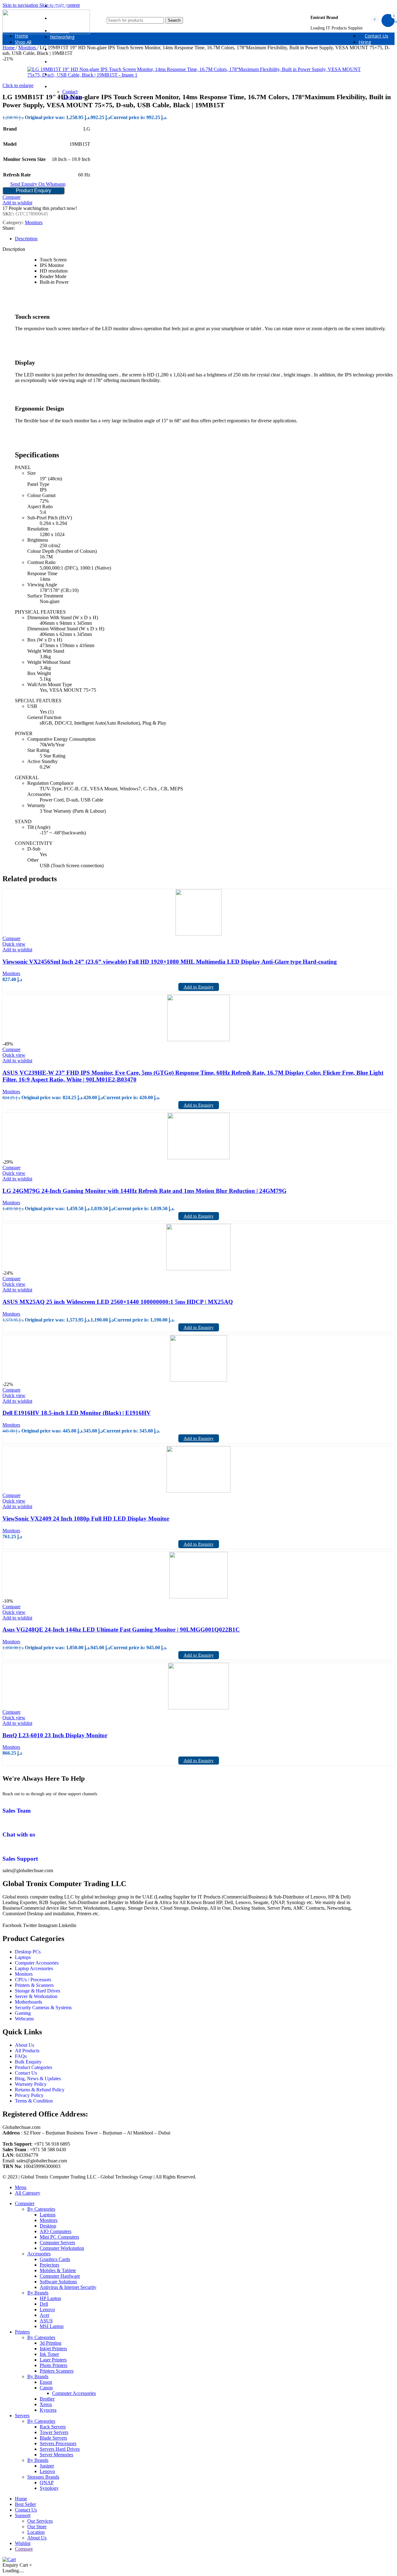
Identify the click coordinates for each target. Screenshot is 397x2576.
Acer (45, 2315)
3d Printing (51, 2343)
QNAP (47, 2483)
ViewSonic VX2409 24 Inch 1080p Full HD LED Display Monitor (86, 1519)
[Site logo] (46, 32)
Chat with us (19, 1834)
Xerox (46, 2404)
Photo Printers (54, 2365)
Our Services (40, 2521)
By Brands (38, 2293)
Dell (44, 2304)
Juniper (47, 2466)
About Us (72, 97)
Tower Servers (54, 2432)
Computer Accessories (74, 2393)
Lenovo (47, 2310)
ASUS (46, 2321)
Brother (47, 2399)
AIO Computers (56, 2231)
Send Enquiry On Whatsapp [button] (38, 184)
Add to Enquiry (199, 987)
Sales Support (20, 1859)
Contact (70, 92)
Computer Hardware (60, 2276)
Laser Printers (53, 2360)
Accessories (39, 2254)
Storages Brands (43, 2477)
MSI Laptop (52, 2326)
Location (36, 2532)
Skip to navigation (21, 5)
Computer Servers (57, 2243)
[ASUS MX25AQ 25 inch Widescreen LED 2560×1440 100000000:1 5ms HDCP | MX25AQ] (198, 1247)
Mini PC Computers (59, 2237)
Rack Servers (53, 2427)
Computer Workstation (62, 2248)
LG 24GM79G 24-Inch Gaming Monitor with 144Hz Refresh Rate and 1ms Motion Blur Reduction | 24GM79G (145, 1191)
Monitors (34, 222)
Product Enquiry (33, 191)
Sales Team (17, 1811)
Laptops (48, 2215)
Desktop (48, 2226)
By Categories (41, 2209)
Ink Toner (49, 2354)
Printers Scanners (57, 2371)
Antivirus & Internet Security (68, 2287)
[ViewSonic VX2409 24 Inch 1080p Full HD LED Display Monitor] (198, 1469)
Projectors (49, 2265)
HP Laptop (50, 2298)
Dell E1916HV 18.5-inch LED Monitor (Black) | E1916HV (77, 1413)
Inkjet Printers (53, 2349)
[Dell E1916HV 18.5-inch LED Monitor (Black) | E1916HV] (198, 1358)
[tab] (26, 239)
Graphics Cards (55, 2259)
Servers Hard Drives (60, 2449)
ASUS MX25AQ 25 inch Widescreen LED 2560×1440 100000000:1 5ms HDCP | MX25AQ (118, 1302)
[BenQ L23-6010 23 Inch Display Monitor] (198, 1686)
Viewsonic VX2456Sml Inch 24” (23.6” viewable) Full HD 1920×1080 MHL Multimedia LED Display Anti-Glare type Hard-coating (170, 962)
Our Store (37, 2527)
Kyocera (48, 2410)
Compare (24, 2549)
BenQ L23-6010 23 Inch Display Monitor (55, 1735)
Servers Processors (58, 2443)
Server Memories (56, 2455)
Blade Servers (53, 2438)
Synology (49, 2488)
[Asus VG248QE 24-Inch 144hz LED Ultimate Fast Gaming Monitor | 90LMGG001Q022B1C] (198, 1575)
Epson (46, 2382)
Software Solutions (58, 2282)
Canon (46, 2388)
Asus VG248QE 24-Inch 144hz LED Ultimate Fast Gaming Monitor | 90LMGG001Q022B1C (121, 1630)
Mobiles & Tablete (58, 2270)
